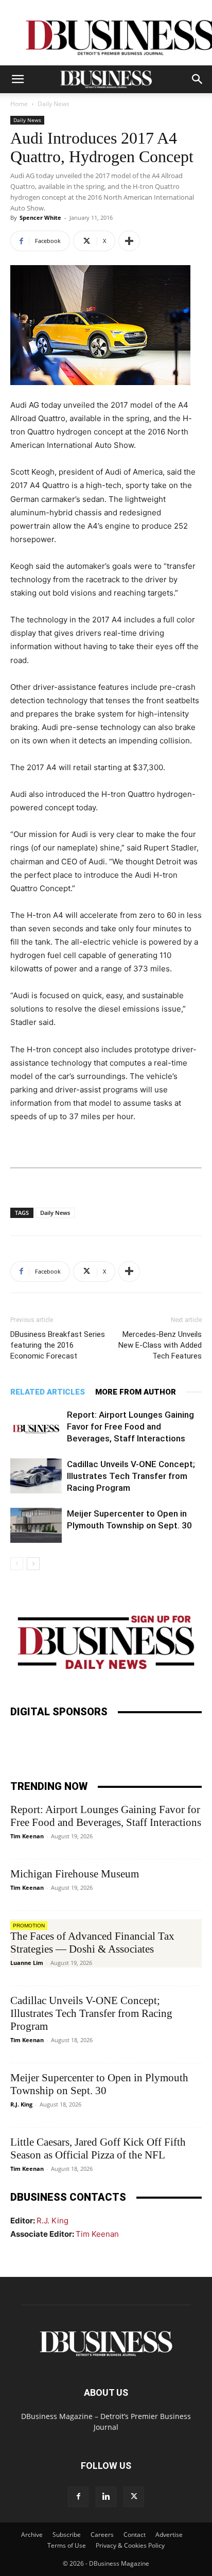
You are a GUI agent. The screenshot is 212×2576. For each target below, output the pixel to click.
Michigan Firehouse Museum (75, 1874)
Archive (32, 2535)
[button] (17, 79)
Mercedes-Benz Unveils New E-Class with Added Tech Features (160, 1345)
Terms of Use (67, 2545)
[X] (134, 2497)
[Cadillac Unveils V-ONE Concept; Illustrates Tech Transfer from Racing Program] (36, 1476)
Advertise (169, 2535)
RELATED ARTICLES (48, 1392)
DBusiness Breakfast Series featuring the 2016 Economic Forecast (58, 1345)
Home (19, 104)
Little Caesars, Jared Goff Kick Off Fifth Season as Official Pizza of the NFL (98, 2148)
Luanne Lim (27, 1963)
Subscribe (67, 2535)
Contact (135, 2535)
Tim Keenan (27, 1836)
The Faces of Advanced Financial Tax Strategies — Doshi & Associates (92, 1943)
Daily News (54, 104)
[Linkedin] (106, 2497)
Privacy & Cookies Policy (130, 2545)
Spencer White (40, 217)
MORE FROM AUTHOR (136, 1392)
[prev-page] (17, 1564)
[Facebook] (78, 2497)
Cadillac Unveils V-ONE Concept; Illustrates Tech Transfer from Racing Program (131, 1476)
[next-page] (33, 1564)
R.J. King (21, 2104)
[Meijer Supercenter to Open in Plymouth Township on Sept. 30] (36, 1526)
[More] (129, 241)
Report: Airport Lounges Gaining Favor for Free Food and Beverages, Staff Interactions (130, 1426)
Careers (102, 2535)
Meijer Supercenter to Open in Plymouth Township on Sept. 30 (99, 2084)
